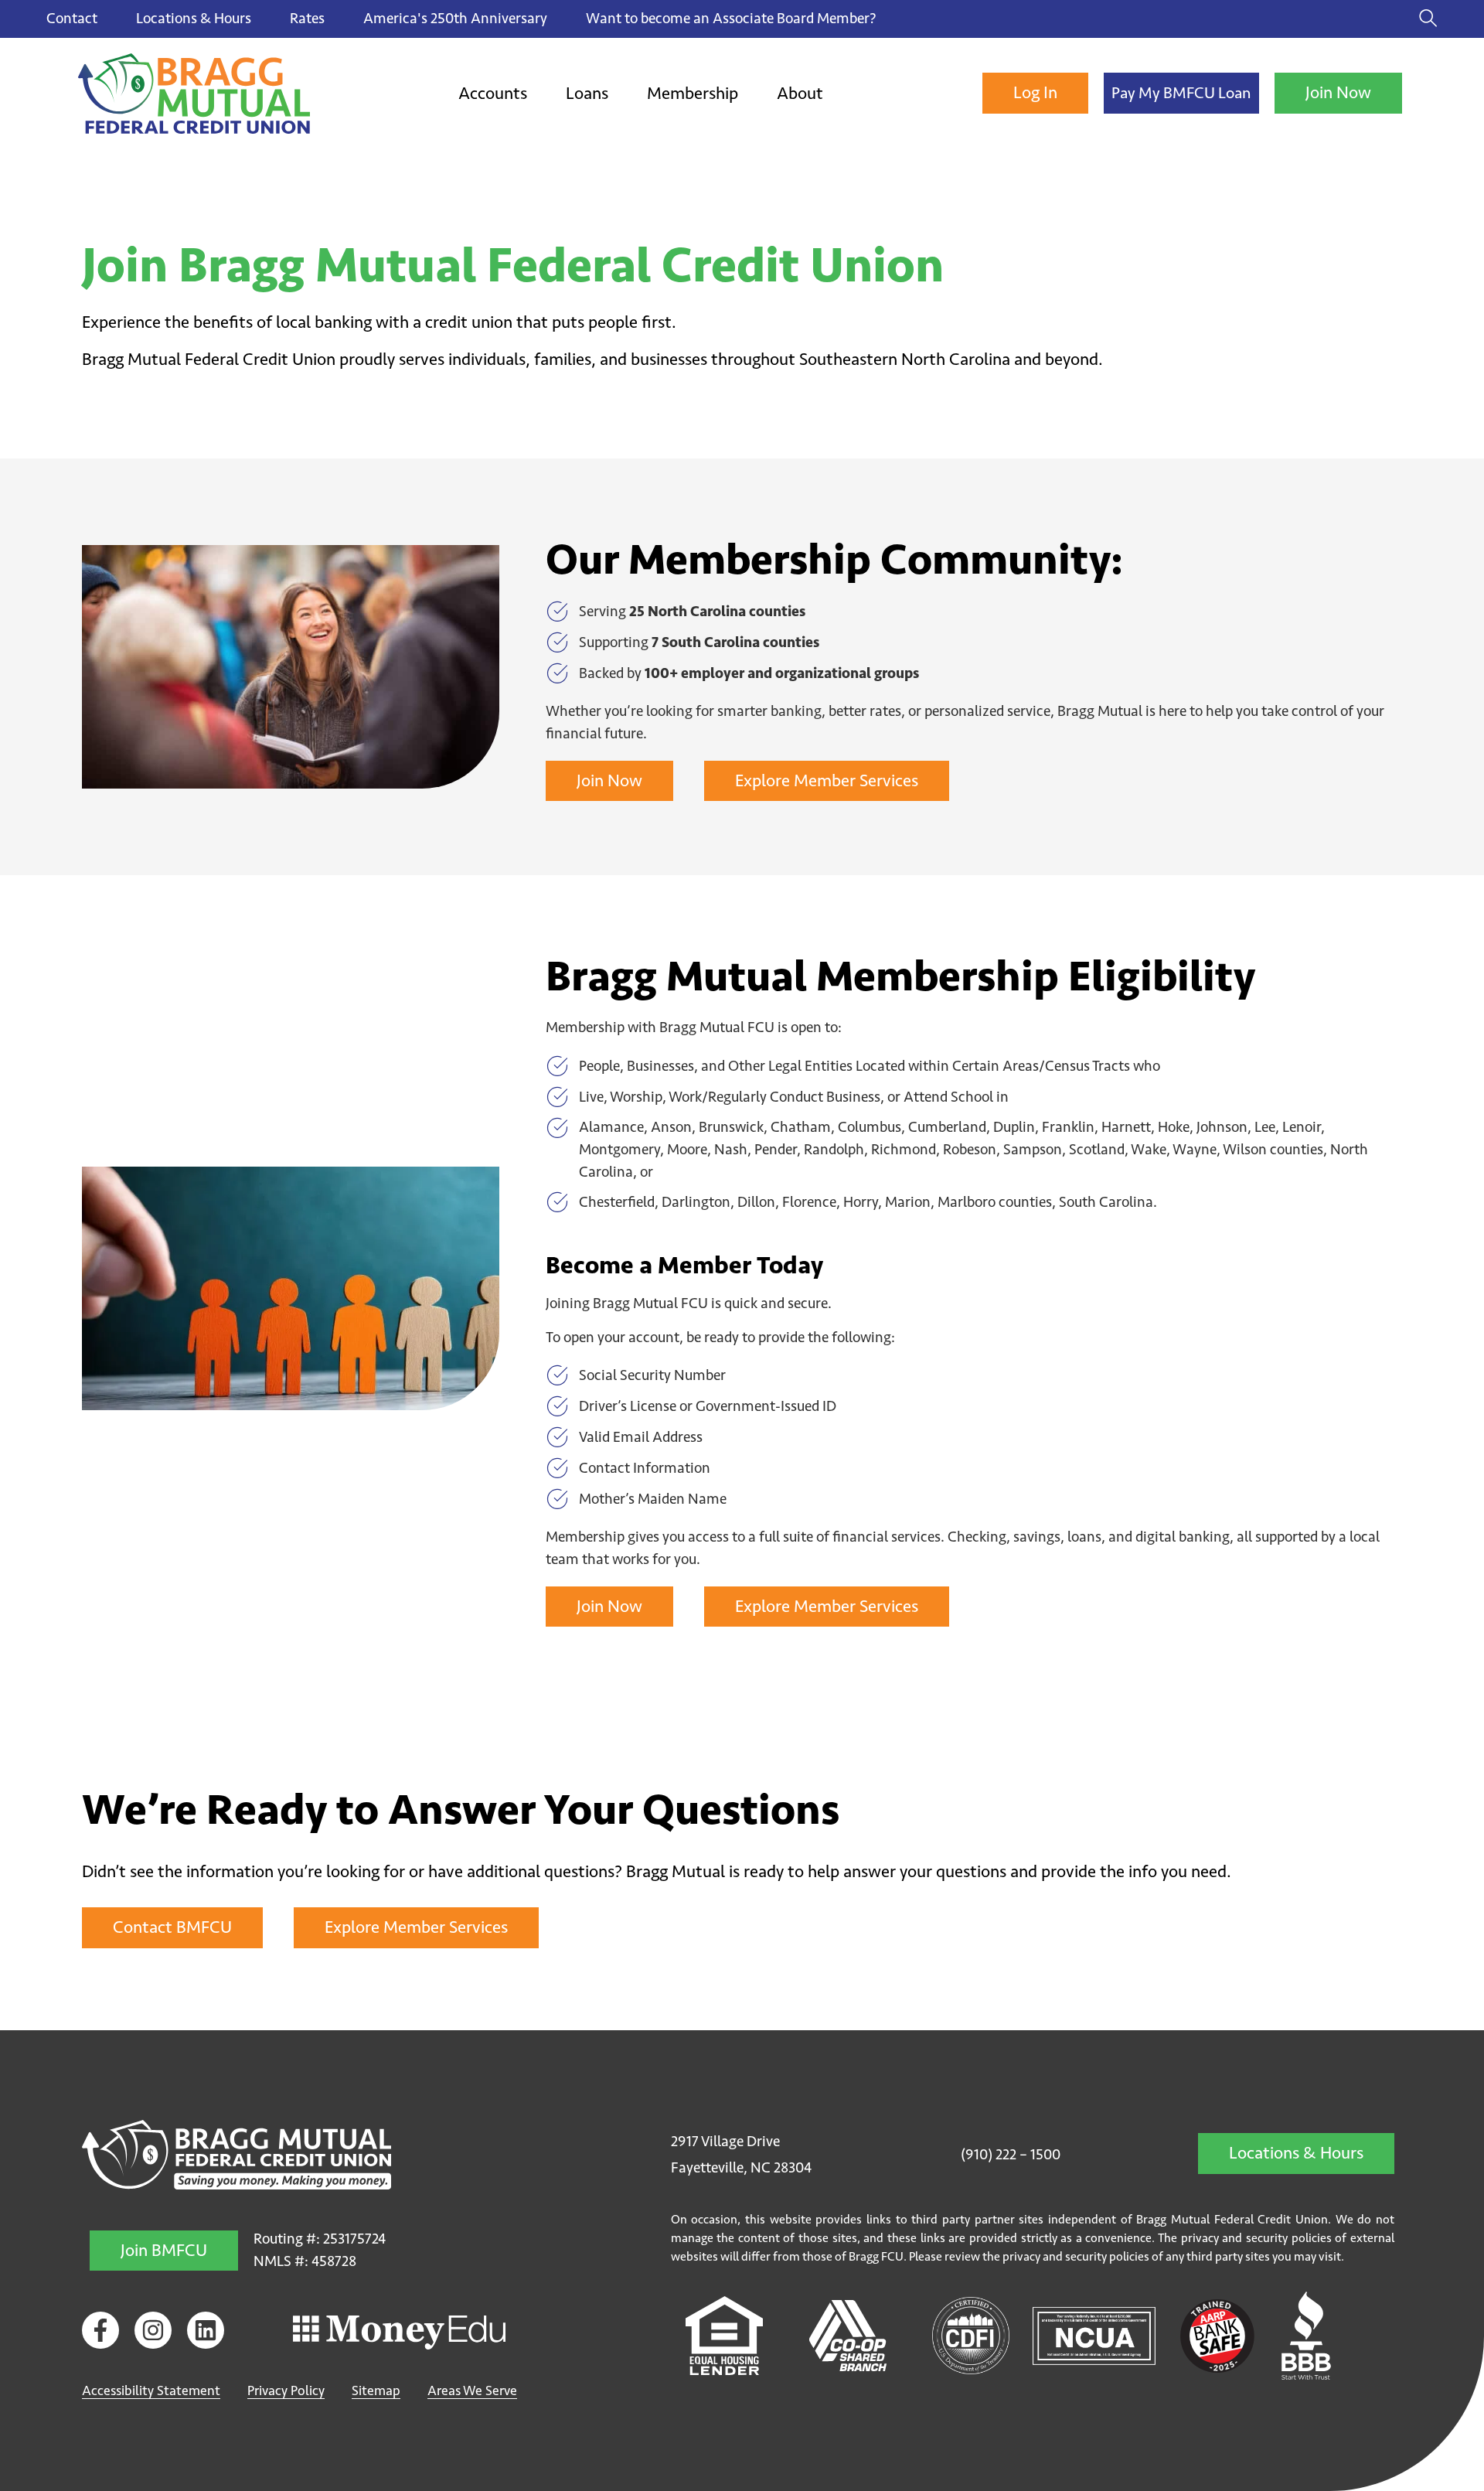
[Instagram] (153, 2330)
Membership (693, 93)
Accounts (493, 93)
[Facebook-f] (100, 2330)
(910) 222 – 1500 (1011, 2154)
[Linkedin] (206, 2330)
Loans (587, 93)
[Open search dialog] (1428, 19)
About (800, 93)
